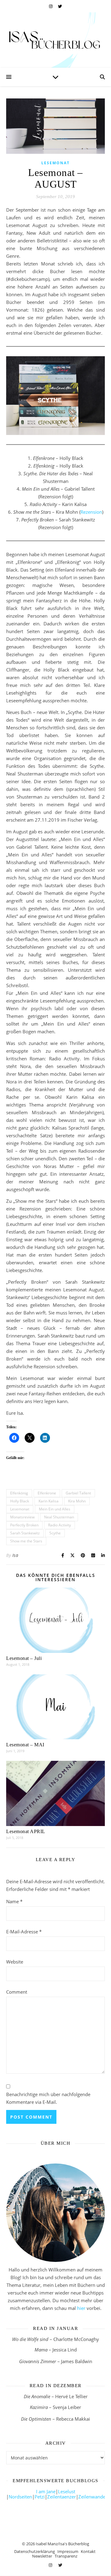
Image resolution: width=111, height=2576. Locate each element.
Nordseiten (20, 2497)
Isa (15, 1555)
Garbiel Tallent (78, 1493)
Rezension (91, 512)
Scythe (55, 1533)
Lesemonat (55, 163)
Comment (17, 1992)
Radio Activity (60, 1525)
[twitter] (60, 6)
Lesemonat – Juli (24, 1658)
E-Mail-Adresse (24, 1932)
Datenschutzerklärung (35, 2551)
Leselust (67, 2491)
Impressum (68, 2551)
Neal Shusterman (59, 1517)
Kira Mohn (77, 1501)
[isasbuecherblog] (55, 40)
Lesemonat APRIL (26, 1831)
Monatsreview (22, 1517)
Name (14, 1901)
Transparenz (66, 2556)
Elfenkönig (19, 1493)
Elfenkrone (47, 1493)
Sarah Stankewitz (25, 1533)
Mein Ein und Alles (55, 1509)
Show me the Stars (26, 1541)
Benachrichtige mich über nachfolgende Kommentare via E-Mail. (48, 2098)
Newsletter (42, 2556)
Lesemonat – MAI (25, 1745)
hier (81, 2308)
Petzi (40, 2497)
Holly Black (20, 1501)
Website (15, 1962)
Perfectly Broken (24, 1525)
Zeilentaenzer (62, 2497)
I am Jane (46, 2491)
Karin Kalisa (49, 1501)
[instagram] (51, 6)
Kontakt (88, 2551)
